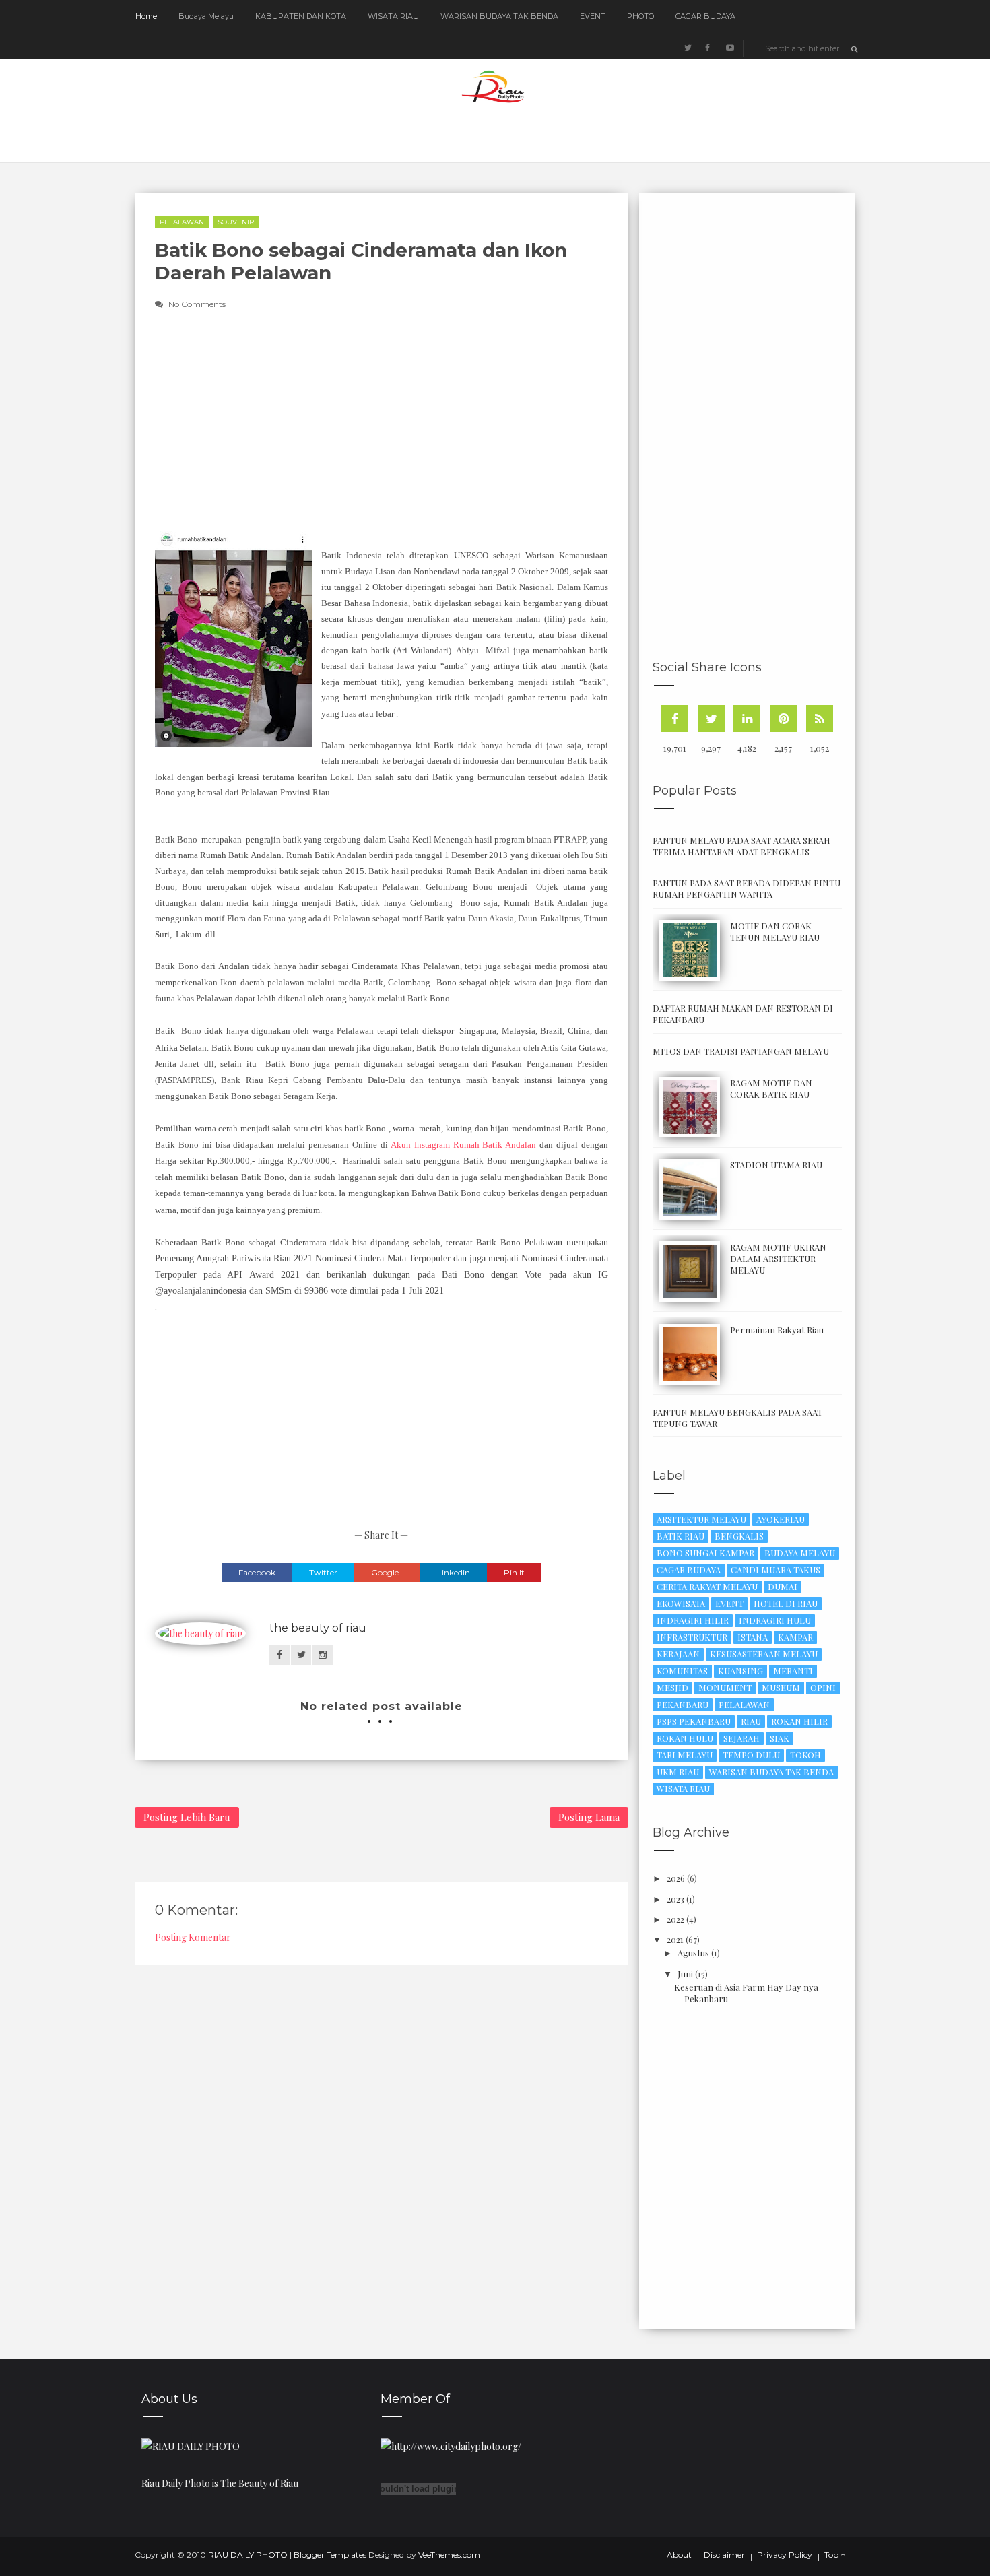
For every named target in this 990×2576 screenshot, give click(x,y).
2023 (675, 1899)
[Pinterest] (783, 719)
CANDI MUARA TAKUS (775, 1570)
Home (146, 16)
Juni (685, 1974)
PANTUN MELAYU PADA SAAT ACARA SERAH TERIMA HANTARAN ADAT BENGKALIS (741, 846)
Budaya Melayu (206, 16)
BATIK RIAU (681, 1536)
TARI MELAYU (685, 1755)
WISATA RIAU (393, 16)
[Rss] (820, 719)
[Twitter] (711, 719)
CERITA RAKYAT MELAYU (707, 1586)
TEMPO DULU (751, 1755)
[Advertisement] (493, 431)
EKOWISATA (681, 1603)
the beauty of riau (318, 1628)
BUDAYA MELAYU (800, 1553)
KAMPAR (795, 1637)
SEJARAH (741, 1738)
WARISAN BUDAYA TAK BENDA (499, 16)
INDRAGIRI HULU (775, 1620)
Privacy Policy (785, 2555)
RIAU (751, 1721)
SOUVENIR (236, 222)
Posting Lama (589, 1817)
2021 (675, 1939)
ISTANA (753, 1637)
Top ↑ (835, 2555)
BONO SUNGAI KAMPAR (705, 1553)
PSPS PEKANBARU (694, 1721)
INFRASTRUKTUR (692, 1637)
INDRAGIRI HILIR (693, 1620)
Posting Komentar (193, 1937)
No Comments (197, 304)
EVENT (593, 16)
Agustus (693, 1953)
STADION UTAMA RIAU (776, 1165)
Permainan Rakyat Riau (777, 1330)
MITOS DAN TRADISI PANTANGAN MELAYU (741, 1051)
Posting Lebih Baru (187, 1817)
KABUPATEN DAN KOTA (301, 16)
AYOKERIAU (781, 1519)
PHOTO (640, 16)
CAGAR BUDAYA (705, 16)
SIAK (780, 1738)
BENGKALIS (739, 1536)
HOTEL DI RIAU (786, 1603)
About (679, 2555)
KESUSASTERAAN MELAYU (764, 1654)
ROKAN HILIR (799, 1721)
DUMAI (783, 1586)
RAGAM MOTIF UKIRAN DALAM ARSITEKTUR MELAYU (778, 1258)
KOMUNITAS (682, 1671)
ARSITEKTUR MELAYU (701, 1519)
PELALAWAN (182, 222)
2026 (676, 1878)
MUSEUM (781, 1687)
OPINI (823, 1687)
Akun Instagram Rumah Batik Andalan (463, 1145)
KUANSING (740, 1671)
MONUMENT (725, 1687)
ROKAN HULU (685, 1738)
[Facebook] (675, 719)
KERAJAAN (678, 1654)
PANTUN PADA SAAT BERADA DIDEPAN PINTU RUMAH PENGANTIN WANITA (747, 888)
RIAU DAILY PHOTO (248, 2555)
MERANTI (793, 1671)
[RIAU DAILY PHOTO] (191, 2445)
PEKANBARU (683, 1704)
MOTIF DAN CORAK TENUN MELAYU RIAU (775, 931)
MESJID (672, 1687)
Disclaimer (724, 2555)
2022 (675, 1919)
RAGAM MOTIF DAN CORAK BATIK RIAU (771, 1088)
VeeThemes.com (449, 2555)
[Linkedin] (747, 719)
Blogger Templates (330, 2555)
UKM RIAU (678, 1772)
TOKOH (805, 1755)
